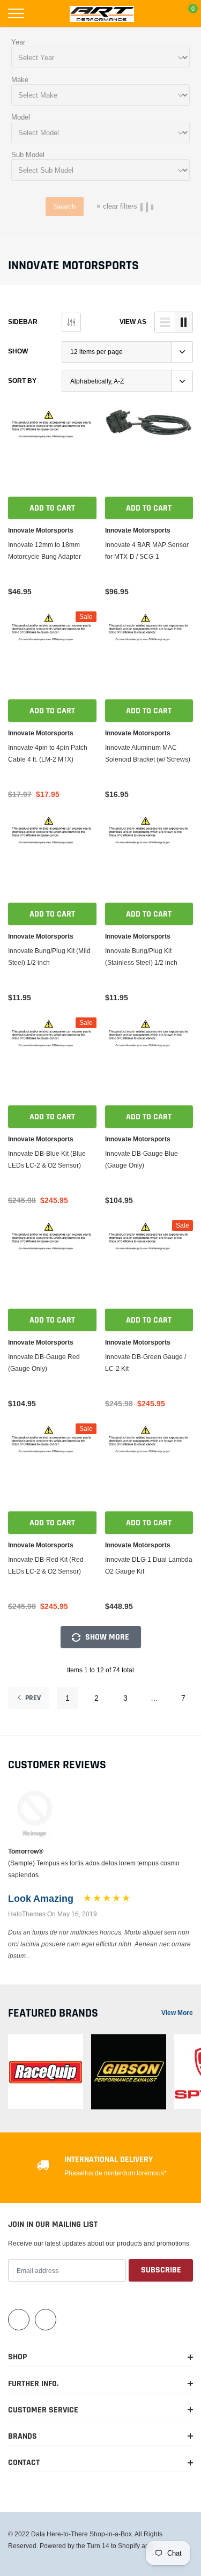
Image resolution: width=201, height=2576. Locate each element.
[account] (161, 13)
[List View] (165, 322)
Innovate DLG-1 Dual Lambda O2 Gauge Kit (149, 1565)
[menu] (16, 13)
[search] (43, 13)
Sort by (22, 381)
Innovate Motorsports (41, 530)
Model (21, 117)
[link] (52, 452)
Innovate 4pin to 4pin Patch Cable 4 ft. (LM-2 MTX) (48, 753)
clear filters (117, 206)
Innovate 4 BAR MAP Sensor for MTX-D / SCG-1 (147, 551)
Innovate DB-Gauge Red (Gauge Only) (44, 1363)
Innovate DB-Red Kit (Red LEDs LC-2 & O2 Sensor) (46, 1565)
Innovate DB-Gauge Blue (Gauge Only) (142, 1159)
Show (18, 351)
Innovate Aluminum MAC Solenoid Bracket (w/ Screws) (148, 753)
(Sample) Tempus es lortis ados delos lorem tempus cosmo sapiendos (94, 1869)
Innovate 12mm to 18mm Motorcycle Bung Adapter (44, 551)
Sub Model (28, 154)
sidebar (23, 322)
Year (18, 42)
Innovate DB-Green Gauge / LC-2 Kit (146, 1363)
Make (20, 79)
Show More (106, 1637)
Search (65, 206)
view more (177, 2013)
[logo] (102, 13)
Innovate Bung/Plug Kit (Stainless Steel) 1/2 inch (141, 957)
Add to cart (52, 508)
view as (133, 322)
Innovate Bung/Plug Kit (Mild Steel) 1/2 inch (49, 957)
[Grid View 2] (184, 322)
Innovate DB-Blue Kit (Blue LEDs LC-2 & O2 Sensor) (47, 1159)
